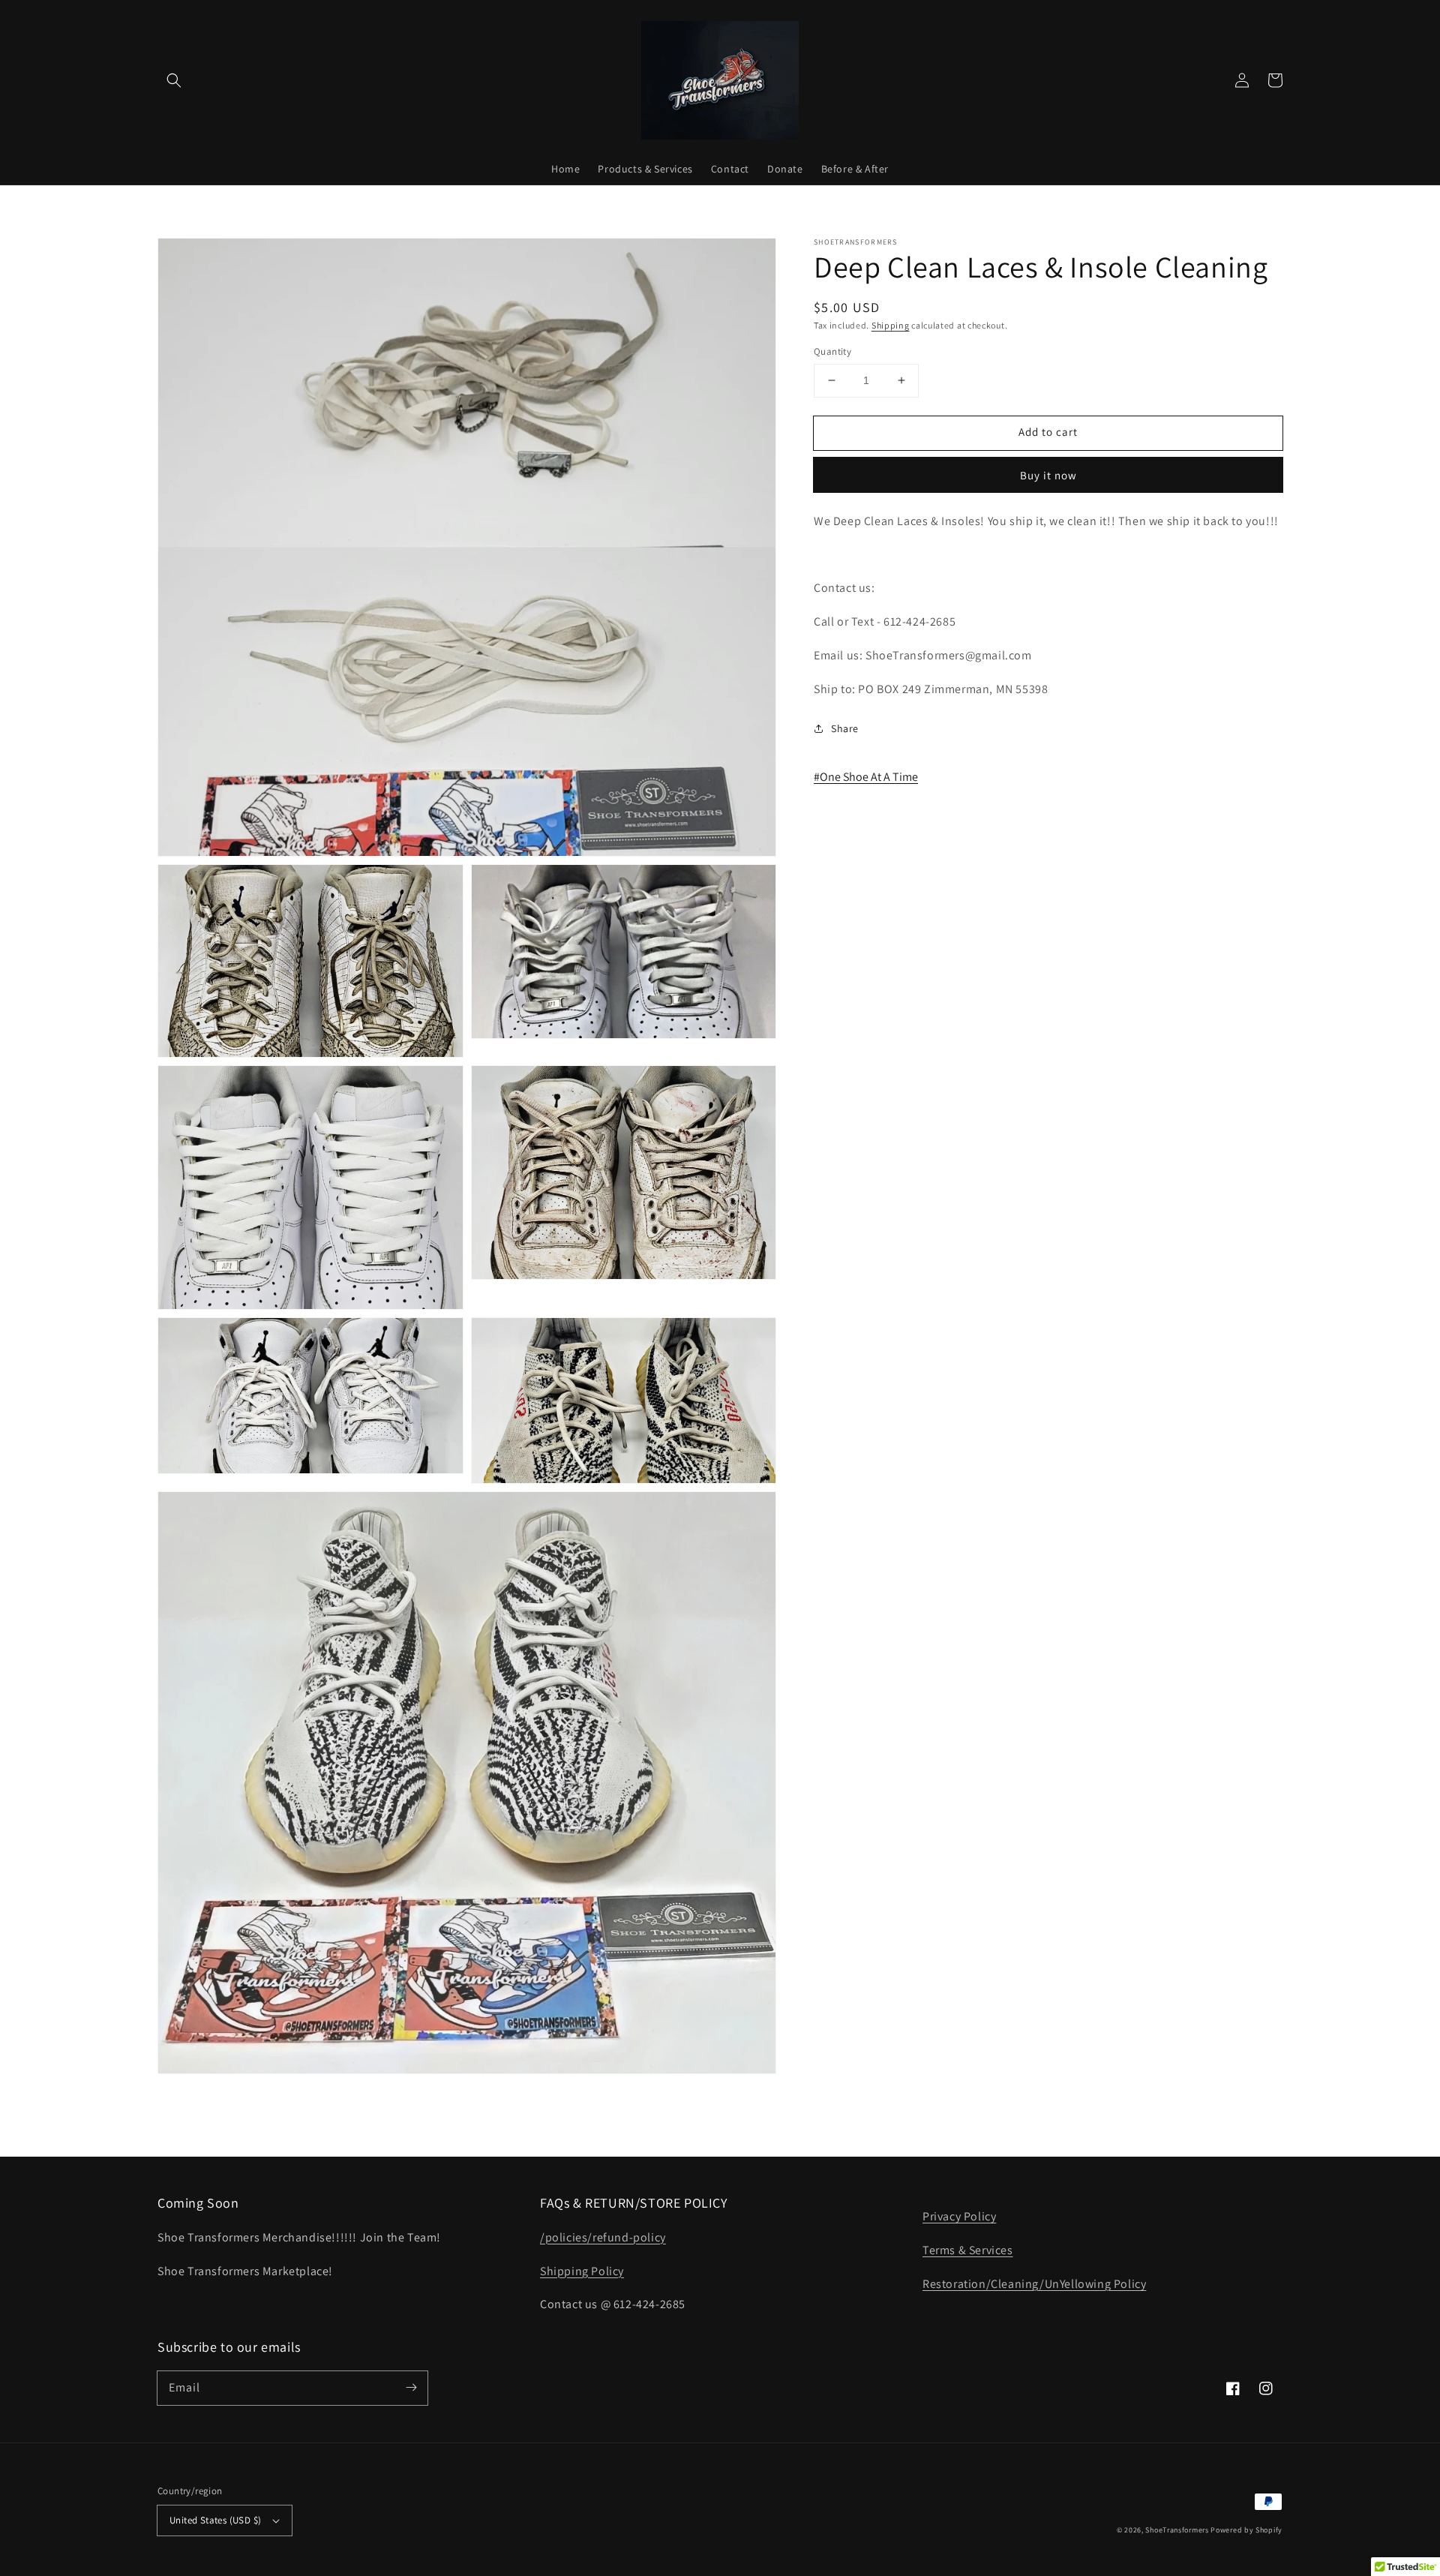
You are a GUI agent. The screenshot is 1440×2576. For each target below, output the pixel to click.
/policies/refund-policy (603, 2237)
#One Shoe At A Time (866, 777)
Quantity (832, 351)
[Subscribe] (411, 2388)
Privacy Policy (959, 2216)
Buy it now (1048, 475)
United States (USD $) (215, 2520)
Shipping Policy (582, 2271)
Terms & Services (968, 2250)
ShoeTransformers (1177, 2530)
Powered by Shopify (1246, 2530)
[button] (174, 80)
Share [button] (845, 728)
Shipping (891, 325)
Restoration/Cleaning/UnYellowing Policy (1034, 2284)
